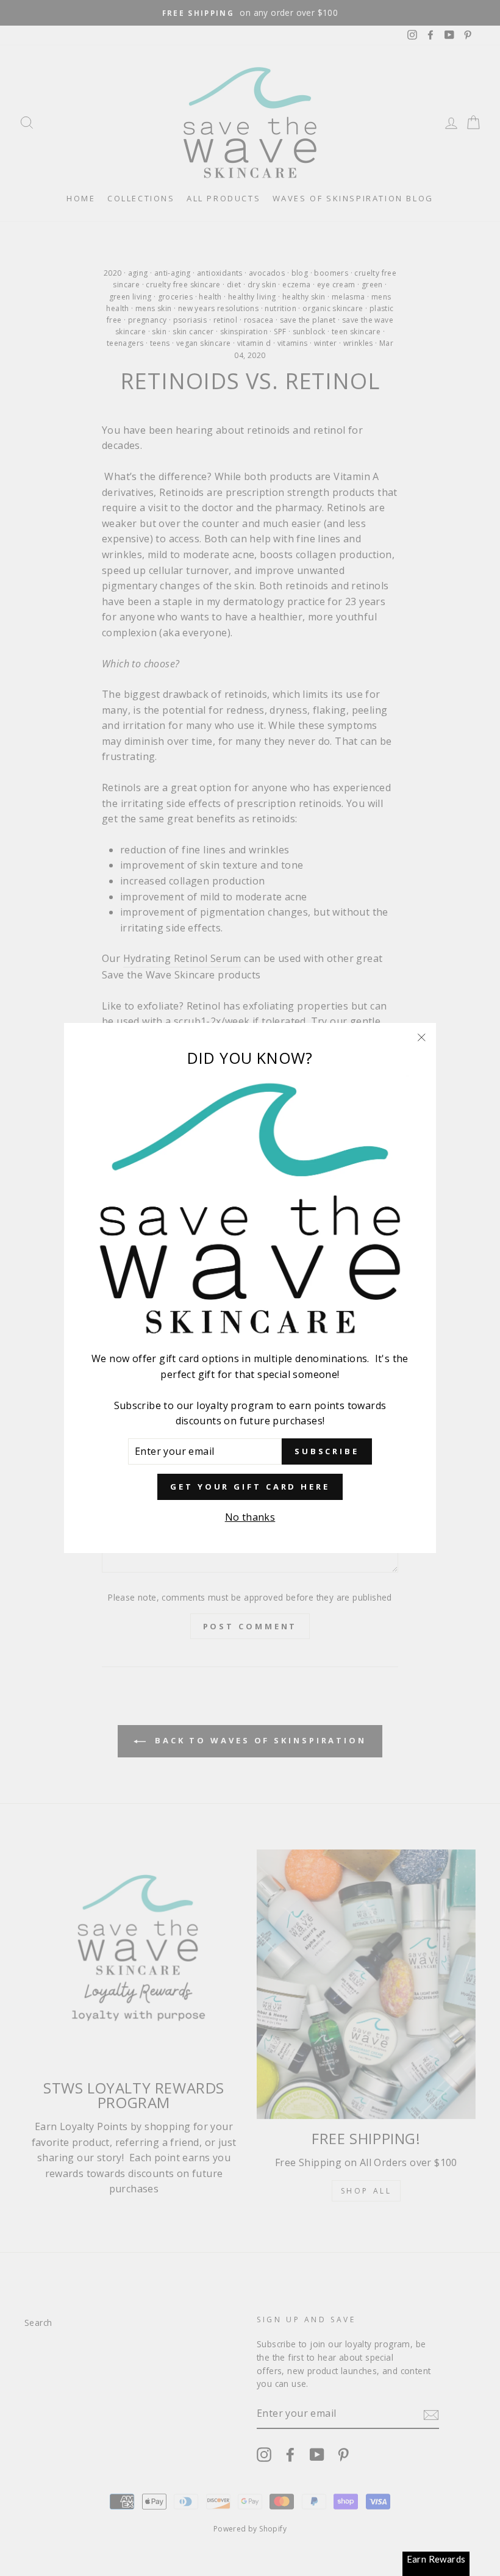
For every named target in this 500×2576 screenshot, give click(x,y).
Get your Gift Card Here (250, 1487)
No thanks (250, 1517)
